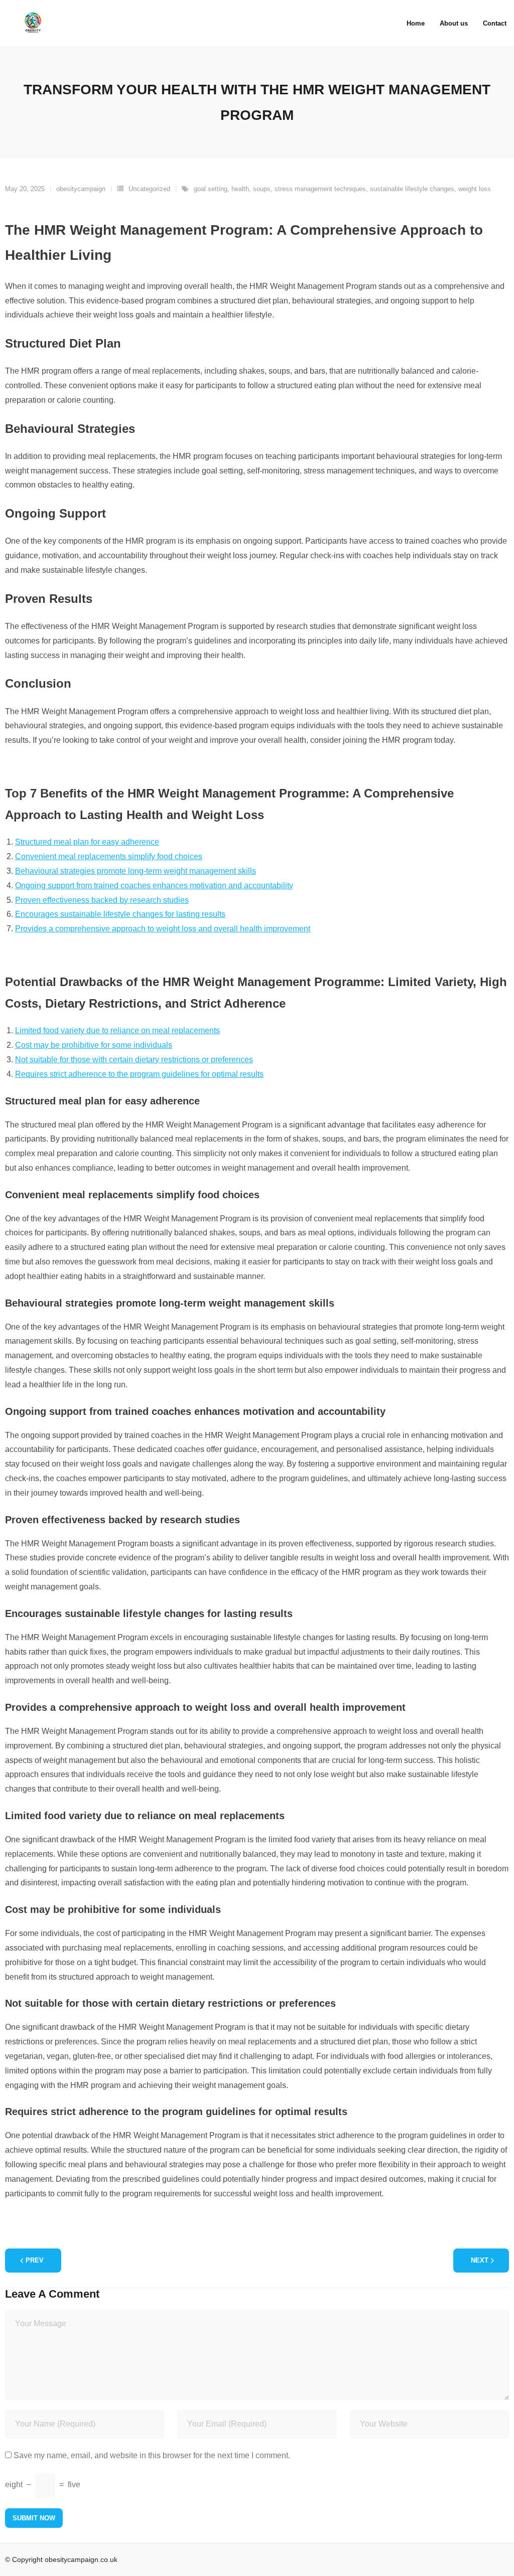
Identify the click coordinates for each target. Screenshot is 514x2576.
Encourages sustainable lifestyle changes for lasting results (120, 914)
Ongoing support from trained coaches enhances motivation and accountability (154, 885)
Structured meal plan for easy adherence (87, 842)
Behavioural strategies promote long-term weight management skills (136, 871)
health (240, 189)
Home (416, 23)
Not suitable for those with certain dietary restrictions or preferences (134, 1060)
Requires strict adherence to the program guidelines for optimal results (139, 1074)
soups (262, 189)
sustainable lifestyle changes (412, 189)
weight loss (475, 189)
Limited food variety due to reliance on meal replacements (117, 1030)
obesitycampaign (81, 189)
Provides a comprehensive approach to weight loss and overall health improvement (163, 929)
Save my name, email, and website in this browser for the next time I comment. (152, 2455)
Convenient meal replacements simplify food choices (109, 856)
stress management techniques (320, 189)
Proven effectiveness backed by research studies (102, 900)
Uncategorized (149, 189)
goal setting (211, 189)
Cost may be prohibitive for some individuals (94, 1045)
